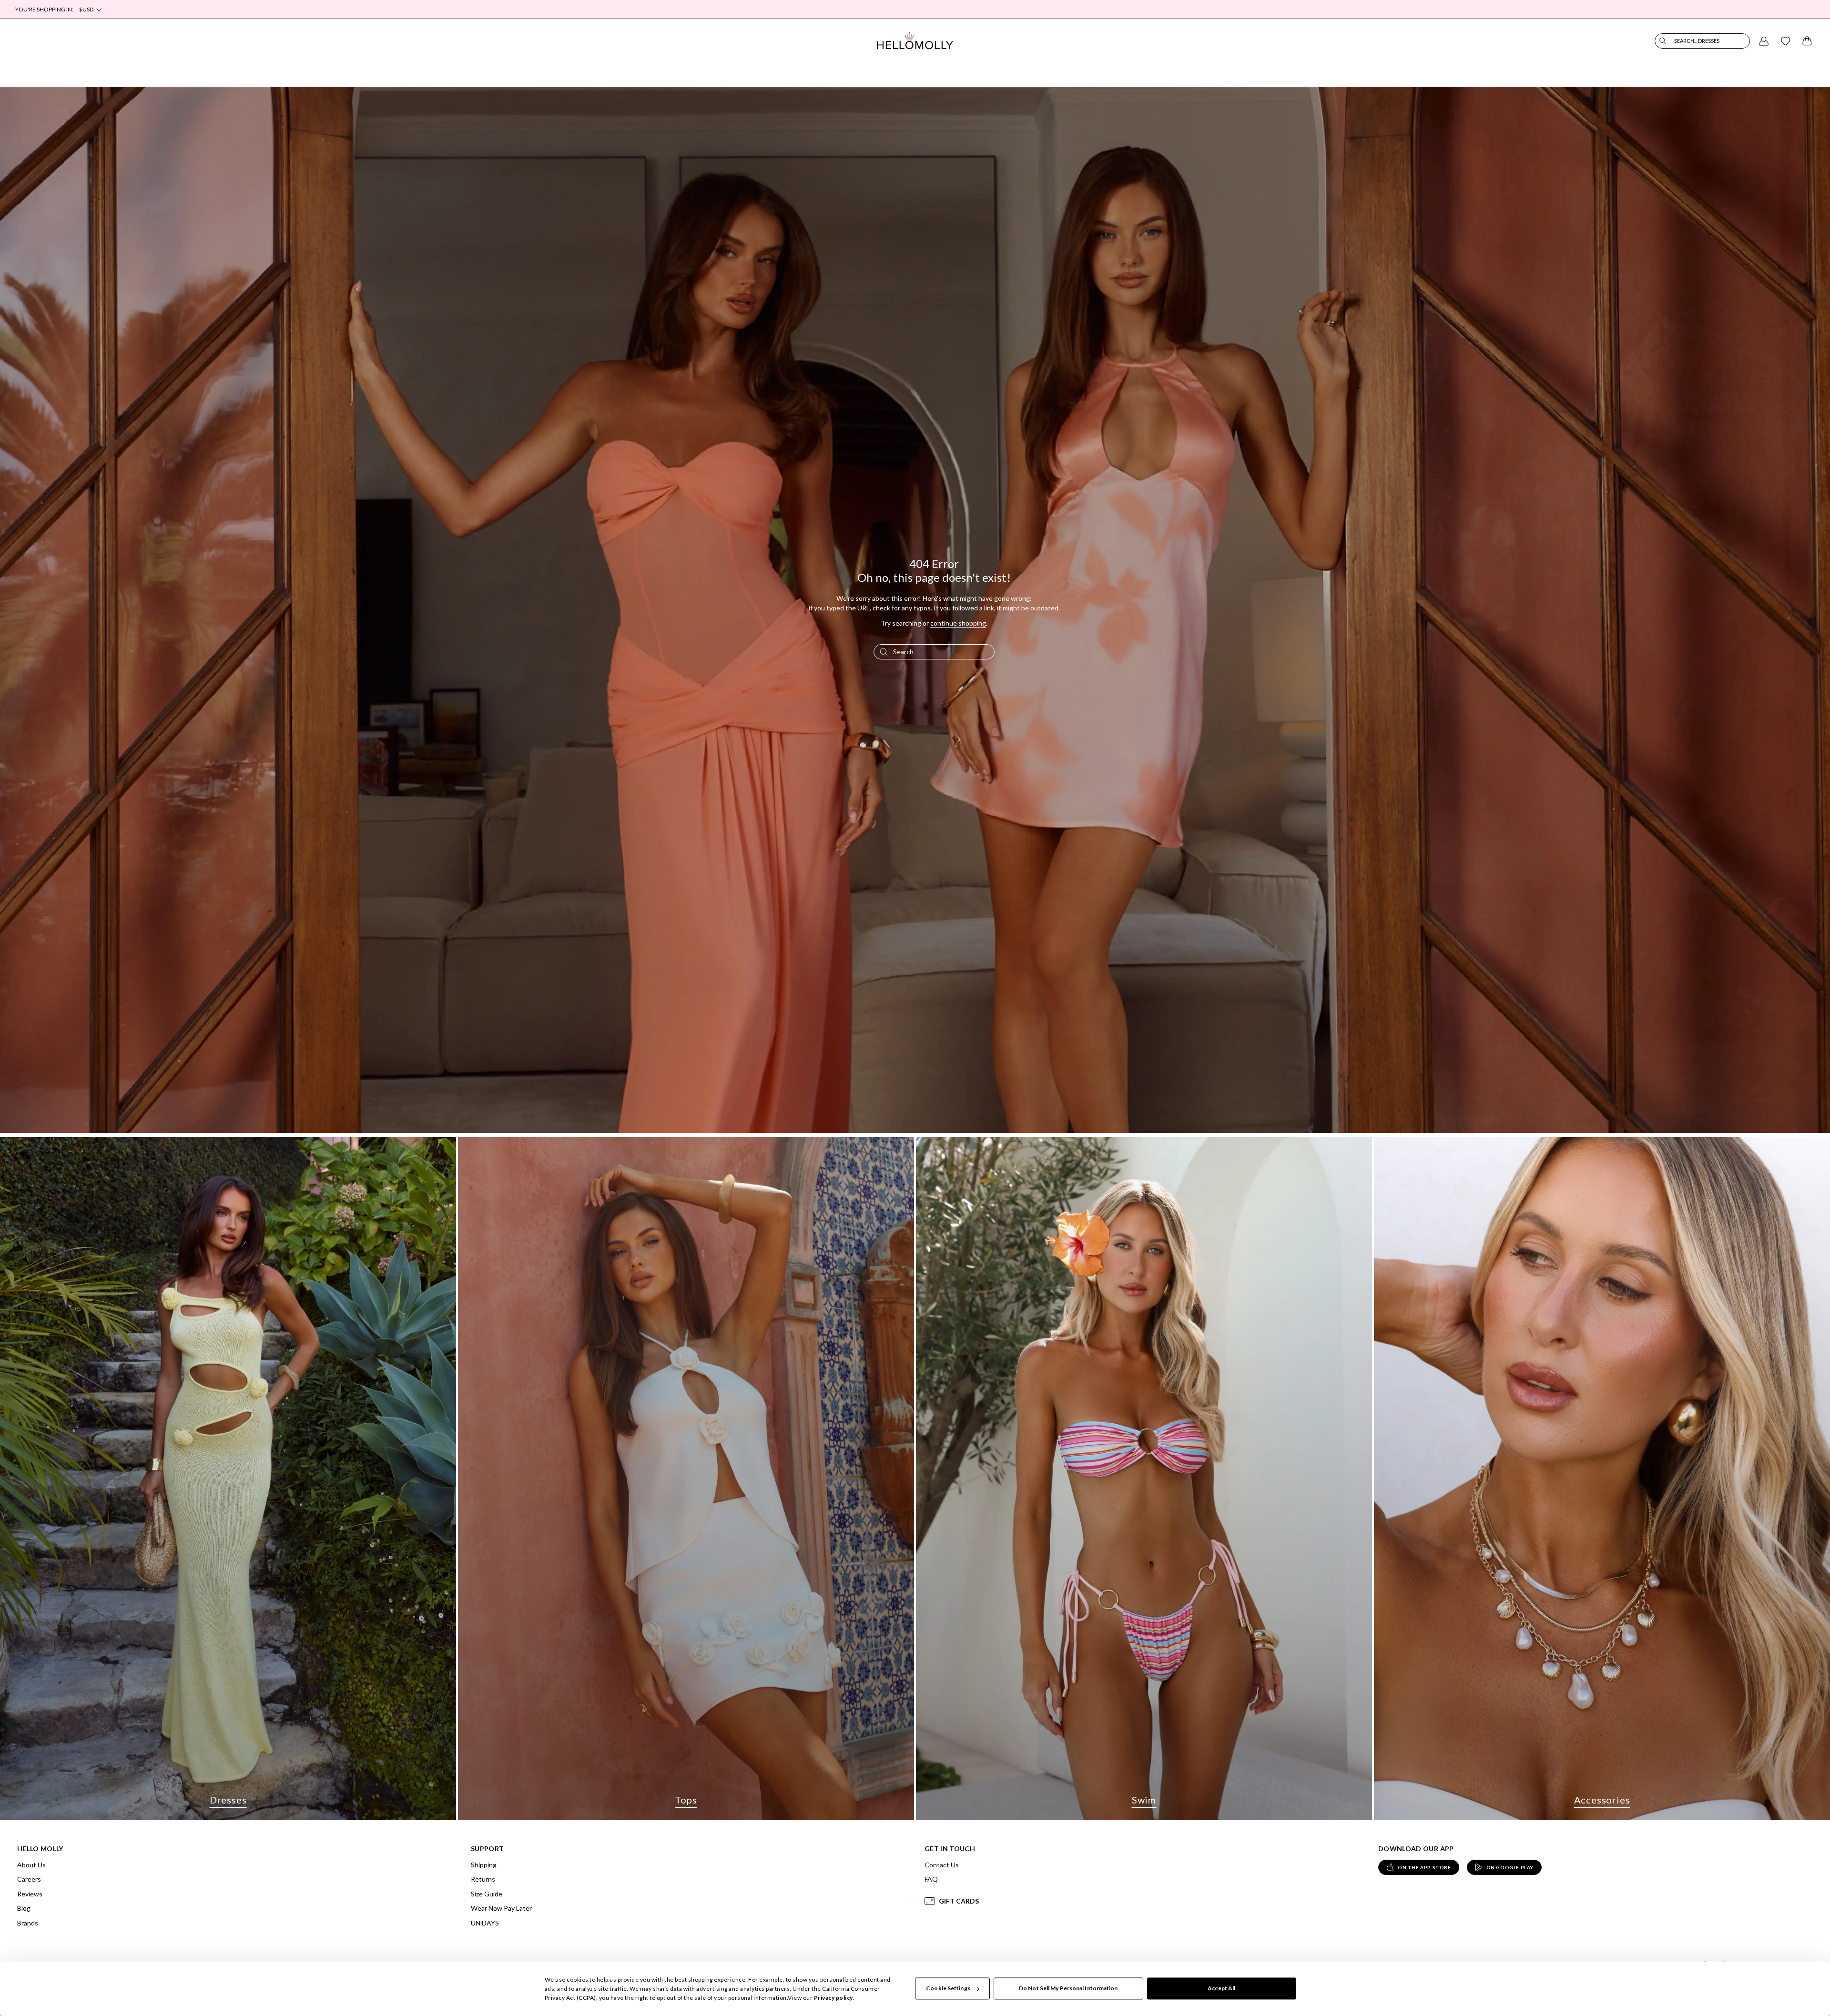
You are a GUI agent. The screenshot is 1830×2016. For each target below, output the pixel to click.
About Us (31, 1865)
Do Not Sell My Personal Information (1068, 1989)
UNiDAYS (485, 1923)
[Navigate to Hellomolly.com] (915, 41)
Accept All (1221, 1989)
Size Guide (487, 1894)
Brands (28, 1923)
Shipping (484, 1865)
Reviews (30, 1894)
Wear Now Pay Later (501, 1908)
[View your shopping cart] (1807, 41)
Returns (483, 1879)
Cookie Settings (948, 1989)
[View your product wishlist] (1786, 41)
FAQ (931, 1879)
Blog (24, 1908)
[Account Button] (1764, 41)
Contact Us (942, 1865)
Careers (29, 1879)
